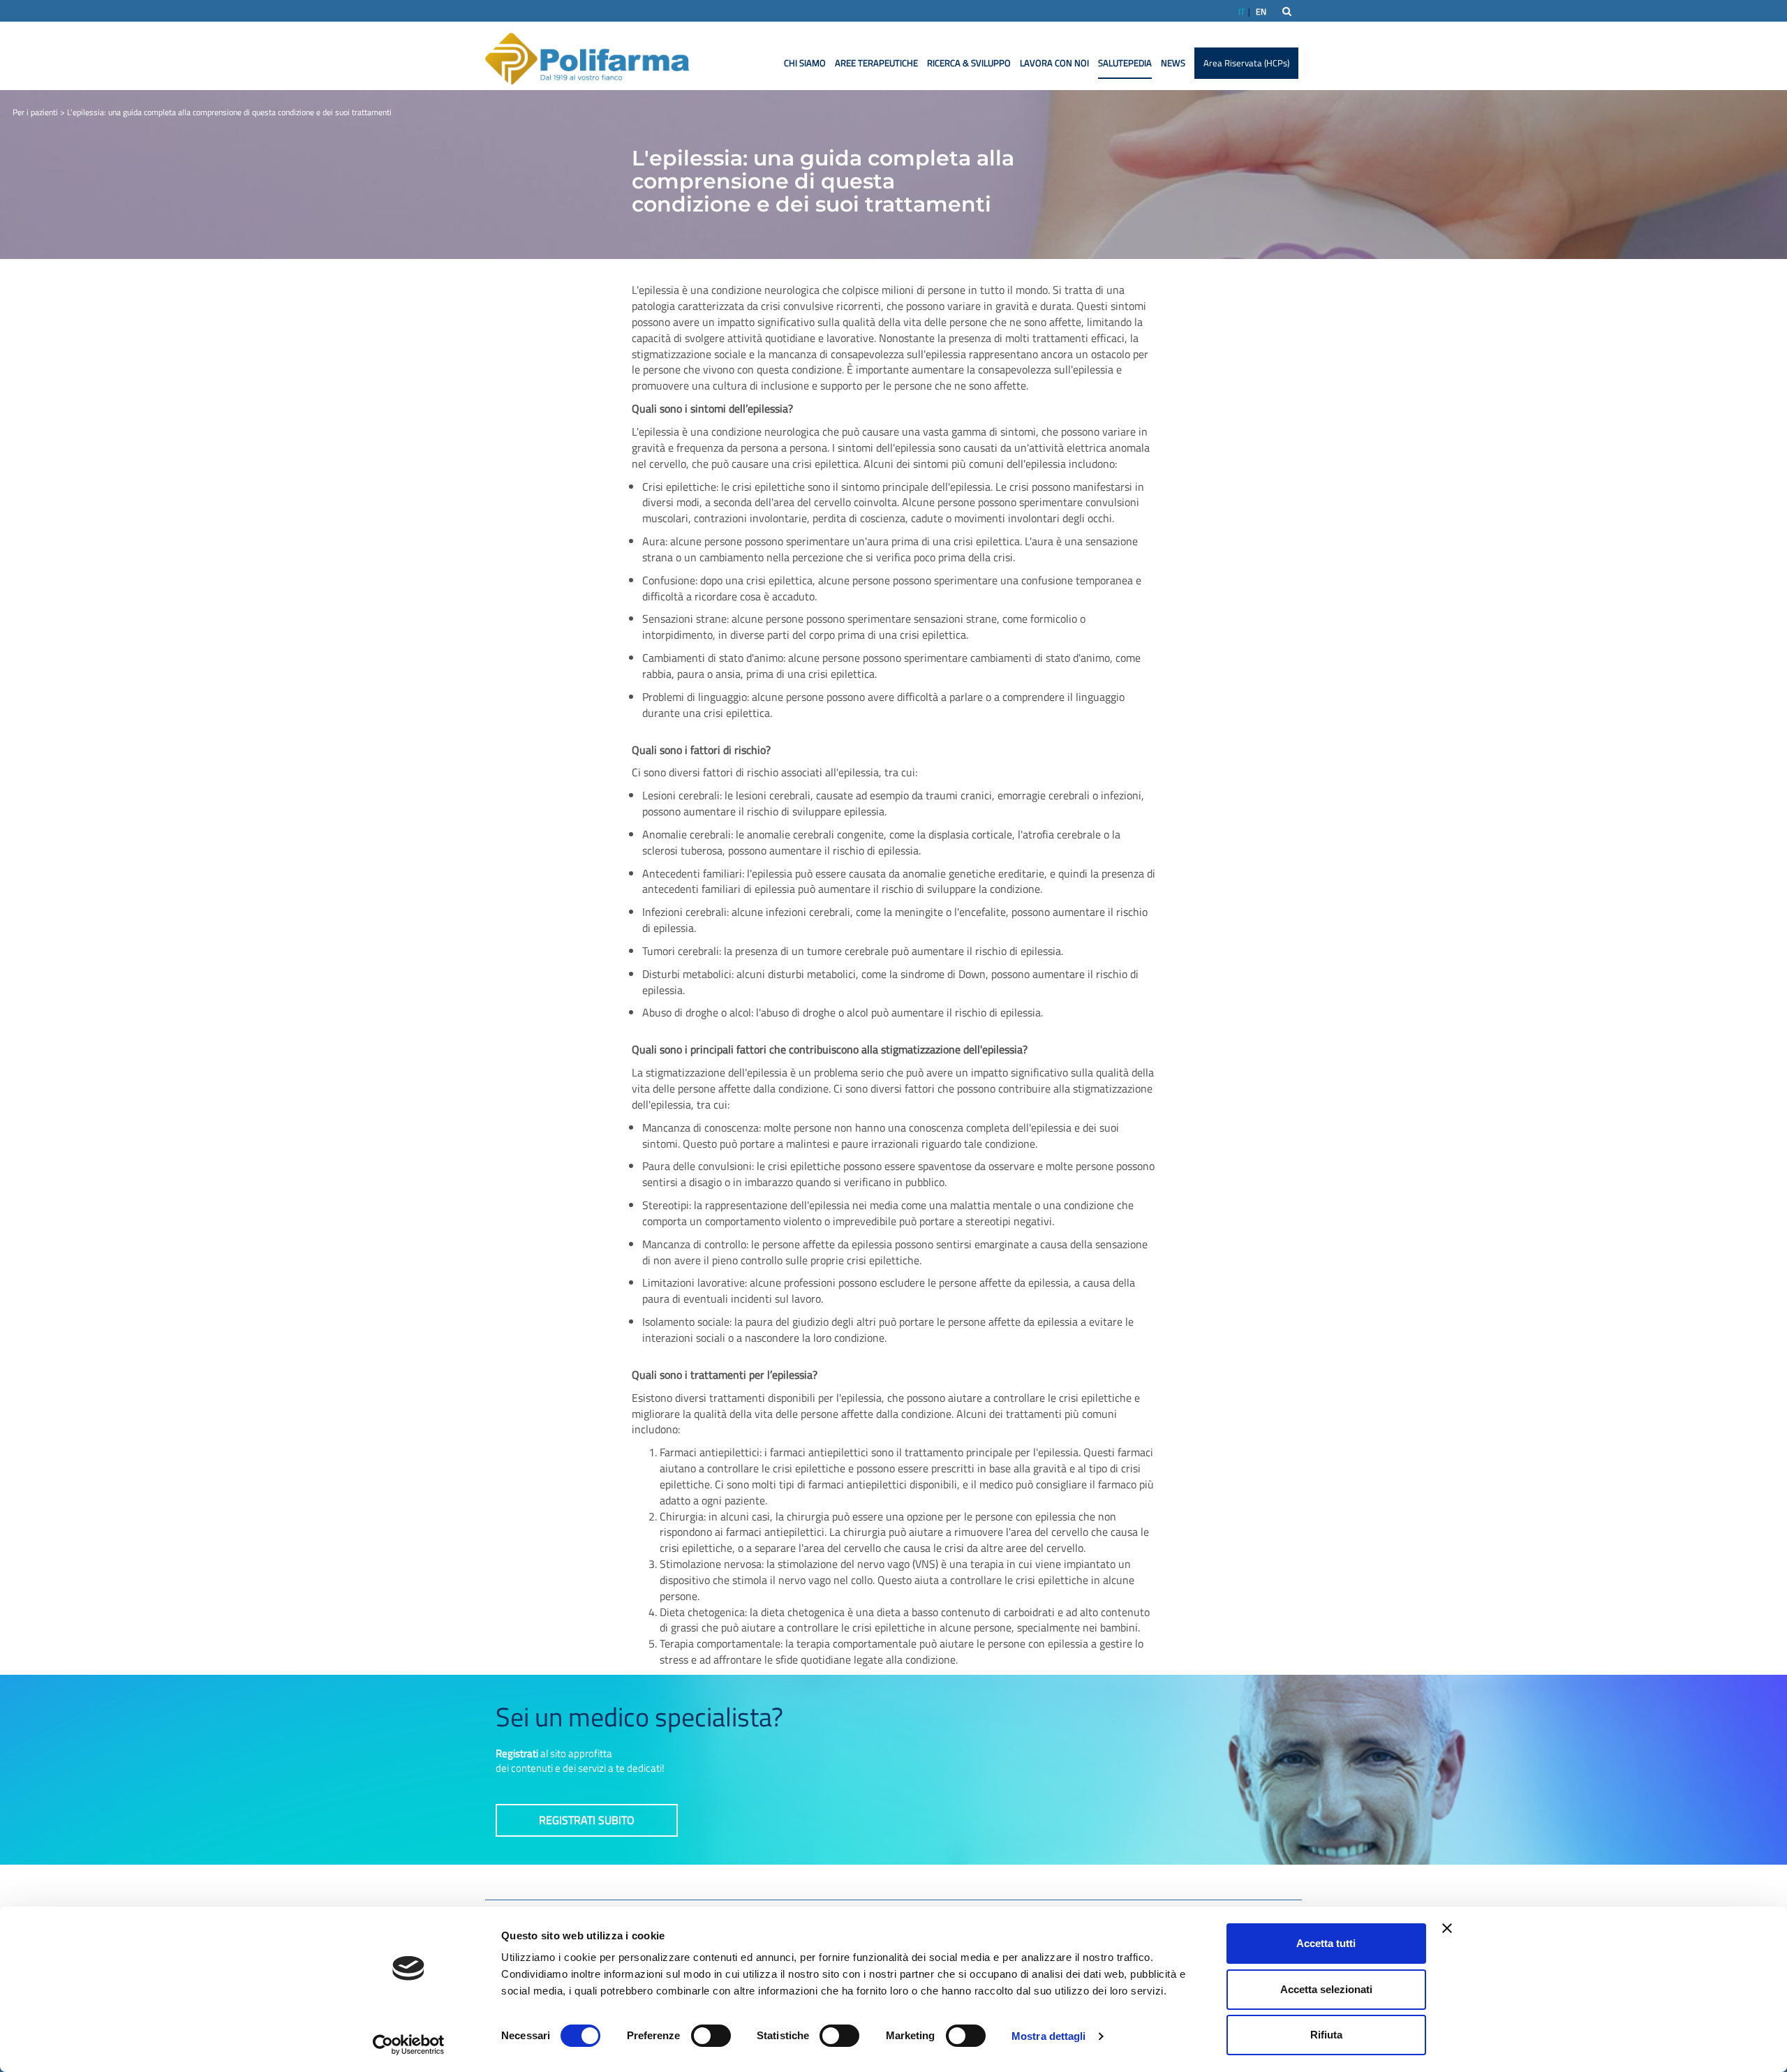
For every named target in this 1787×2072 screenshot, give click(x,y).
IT (1241, 12)
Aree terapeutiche (876, 63)
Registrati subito (587, 1820)
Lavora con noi (1054, 63)
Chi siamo (805, 63)
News (1173, 63)
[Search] (1287, 11)
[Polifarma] (587, 58)
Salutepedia (1125, 63)
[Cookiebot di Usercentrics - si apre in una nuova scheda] (409, 2045)
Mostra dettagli (1049, 2036)
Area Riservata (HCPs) (1246, 63)
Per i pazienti (35, 112)
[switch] (711, 2036)
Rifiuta (1326, 2035)
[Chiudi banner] (1447, 1928)
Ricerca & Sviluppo (969, 63)
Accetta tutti (1326, 1943)
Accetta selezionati (1326, 1989)
